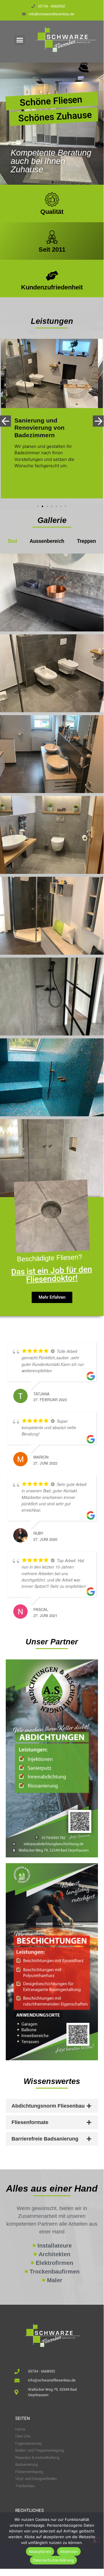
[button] (20, 40)
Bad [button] (13, 541)
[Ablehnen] (94, 2540)
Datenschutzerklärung (53, 2560)
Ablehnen (69, 2551)
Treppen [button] (86, 541)
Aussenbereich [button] (47, 541)
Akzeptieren (40, 2551)
